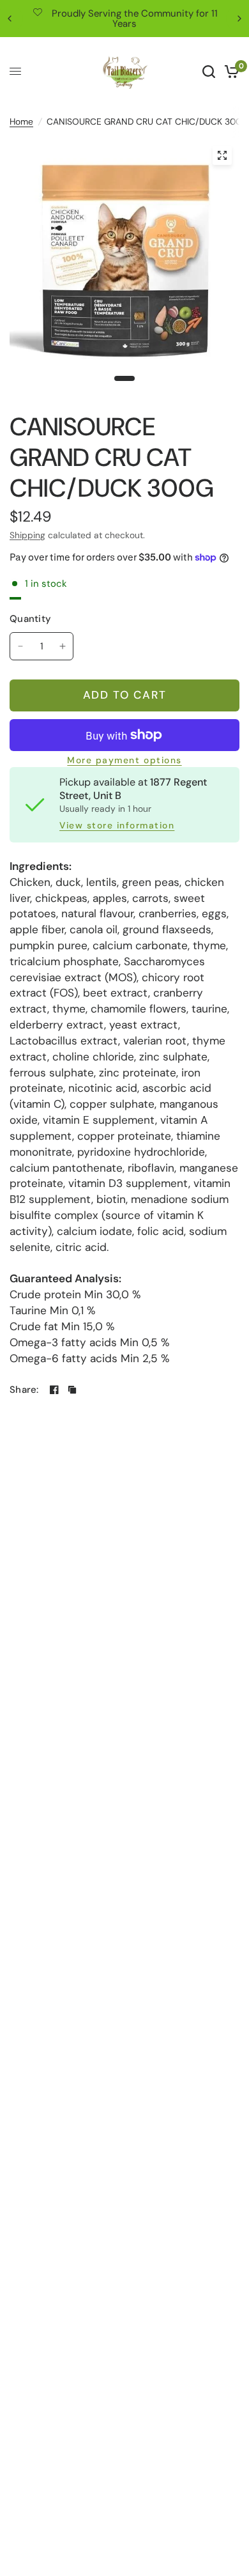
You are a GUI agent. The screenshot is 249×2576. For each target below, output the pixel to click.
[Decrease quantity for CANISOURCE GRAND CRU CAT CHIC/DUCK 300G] (20, 646)
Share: (24, 1390)
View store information (117, 826)
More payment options (124, 761)
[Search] (209, 72)
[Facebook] (54, 1390)
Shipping (27, 535)
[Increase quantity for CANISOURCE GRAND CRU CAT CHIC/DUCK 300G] (63, 646)
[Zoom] (222, 155)
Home (21, 121)
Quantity (30, 619)
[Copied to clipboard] (72, 1390)
